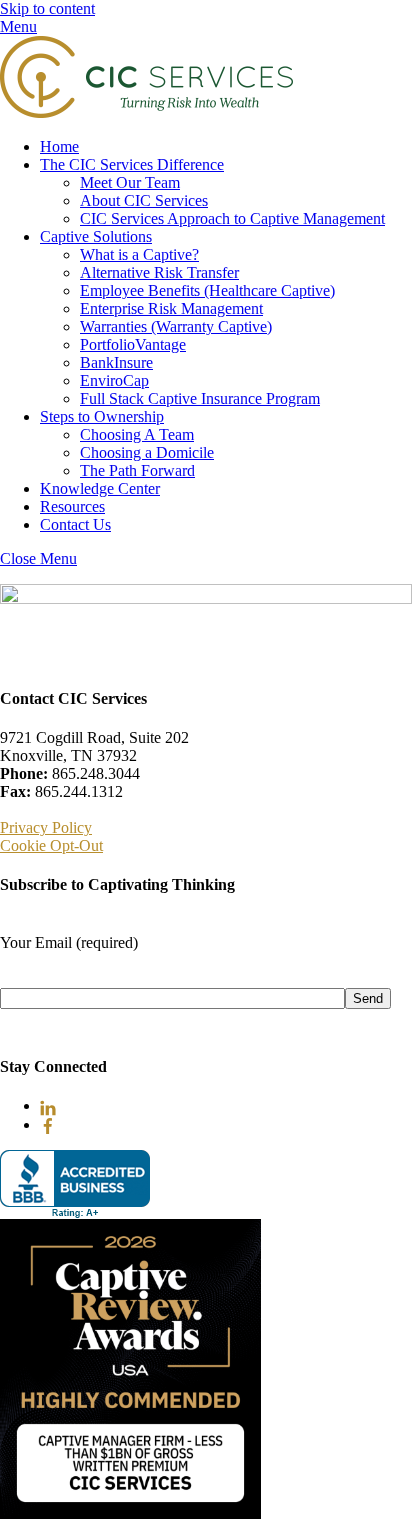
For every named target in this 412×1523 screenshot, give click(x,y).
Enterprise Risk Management (171, 308)
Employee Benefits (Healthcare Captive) (207, 290)
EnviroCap (114, 380)
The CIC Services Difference (132, 164)
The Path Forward (137, 470)
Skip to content (47, 8)
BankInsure (116, 362)
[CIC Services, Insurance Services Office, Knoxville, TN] (75, 1184)
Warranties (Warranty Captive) (176, 326)
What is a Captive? (139, 254)
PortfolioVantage (133, 344)
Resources (72, 506)
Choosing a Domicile (147, 452)
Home (59, 146)
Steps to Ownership (102, 416)
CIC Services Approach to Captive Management (232, 218)
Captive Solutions (96, 236)
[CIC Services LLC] (146, 112)
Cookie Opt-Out (51, 845)
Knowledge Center (100, 488)
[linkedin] (48, 1105)
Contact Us (75, 524)
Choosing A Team (137, 434)
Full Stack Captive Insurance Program (200, 398)
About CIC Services (144, 200)
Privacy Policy (46, 827)
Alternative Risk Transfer (159, 272)
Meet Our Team (130, 182)
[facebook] (48, 1124)
